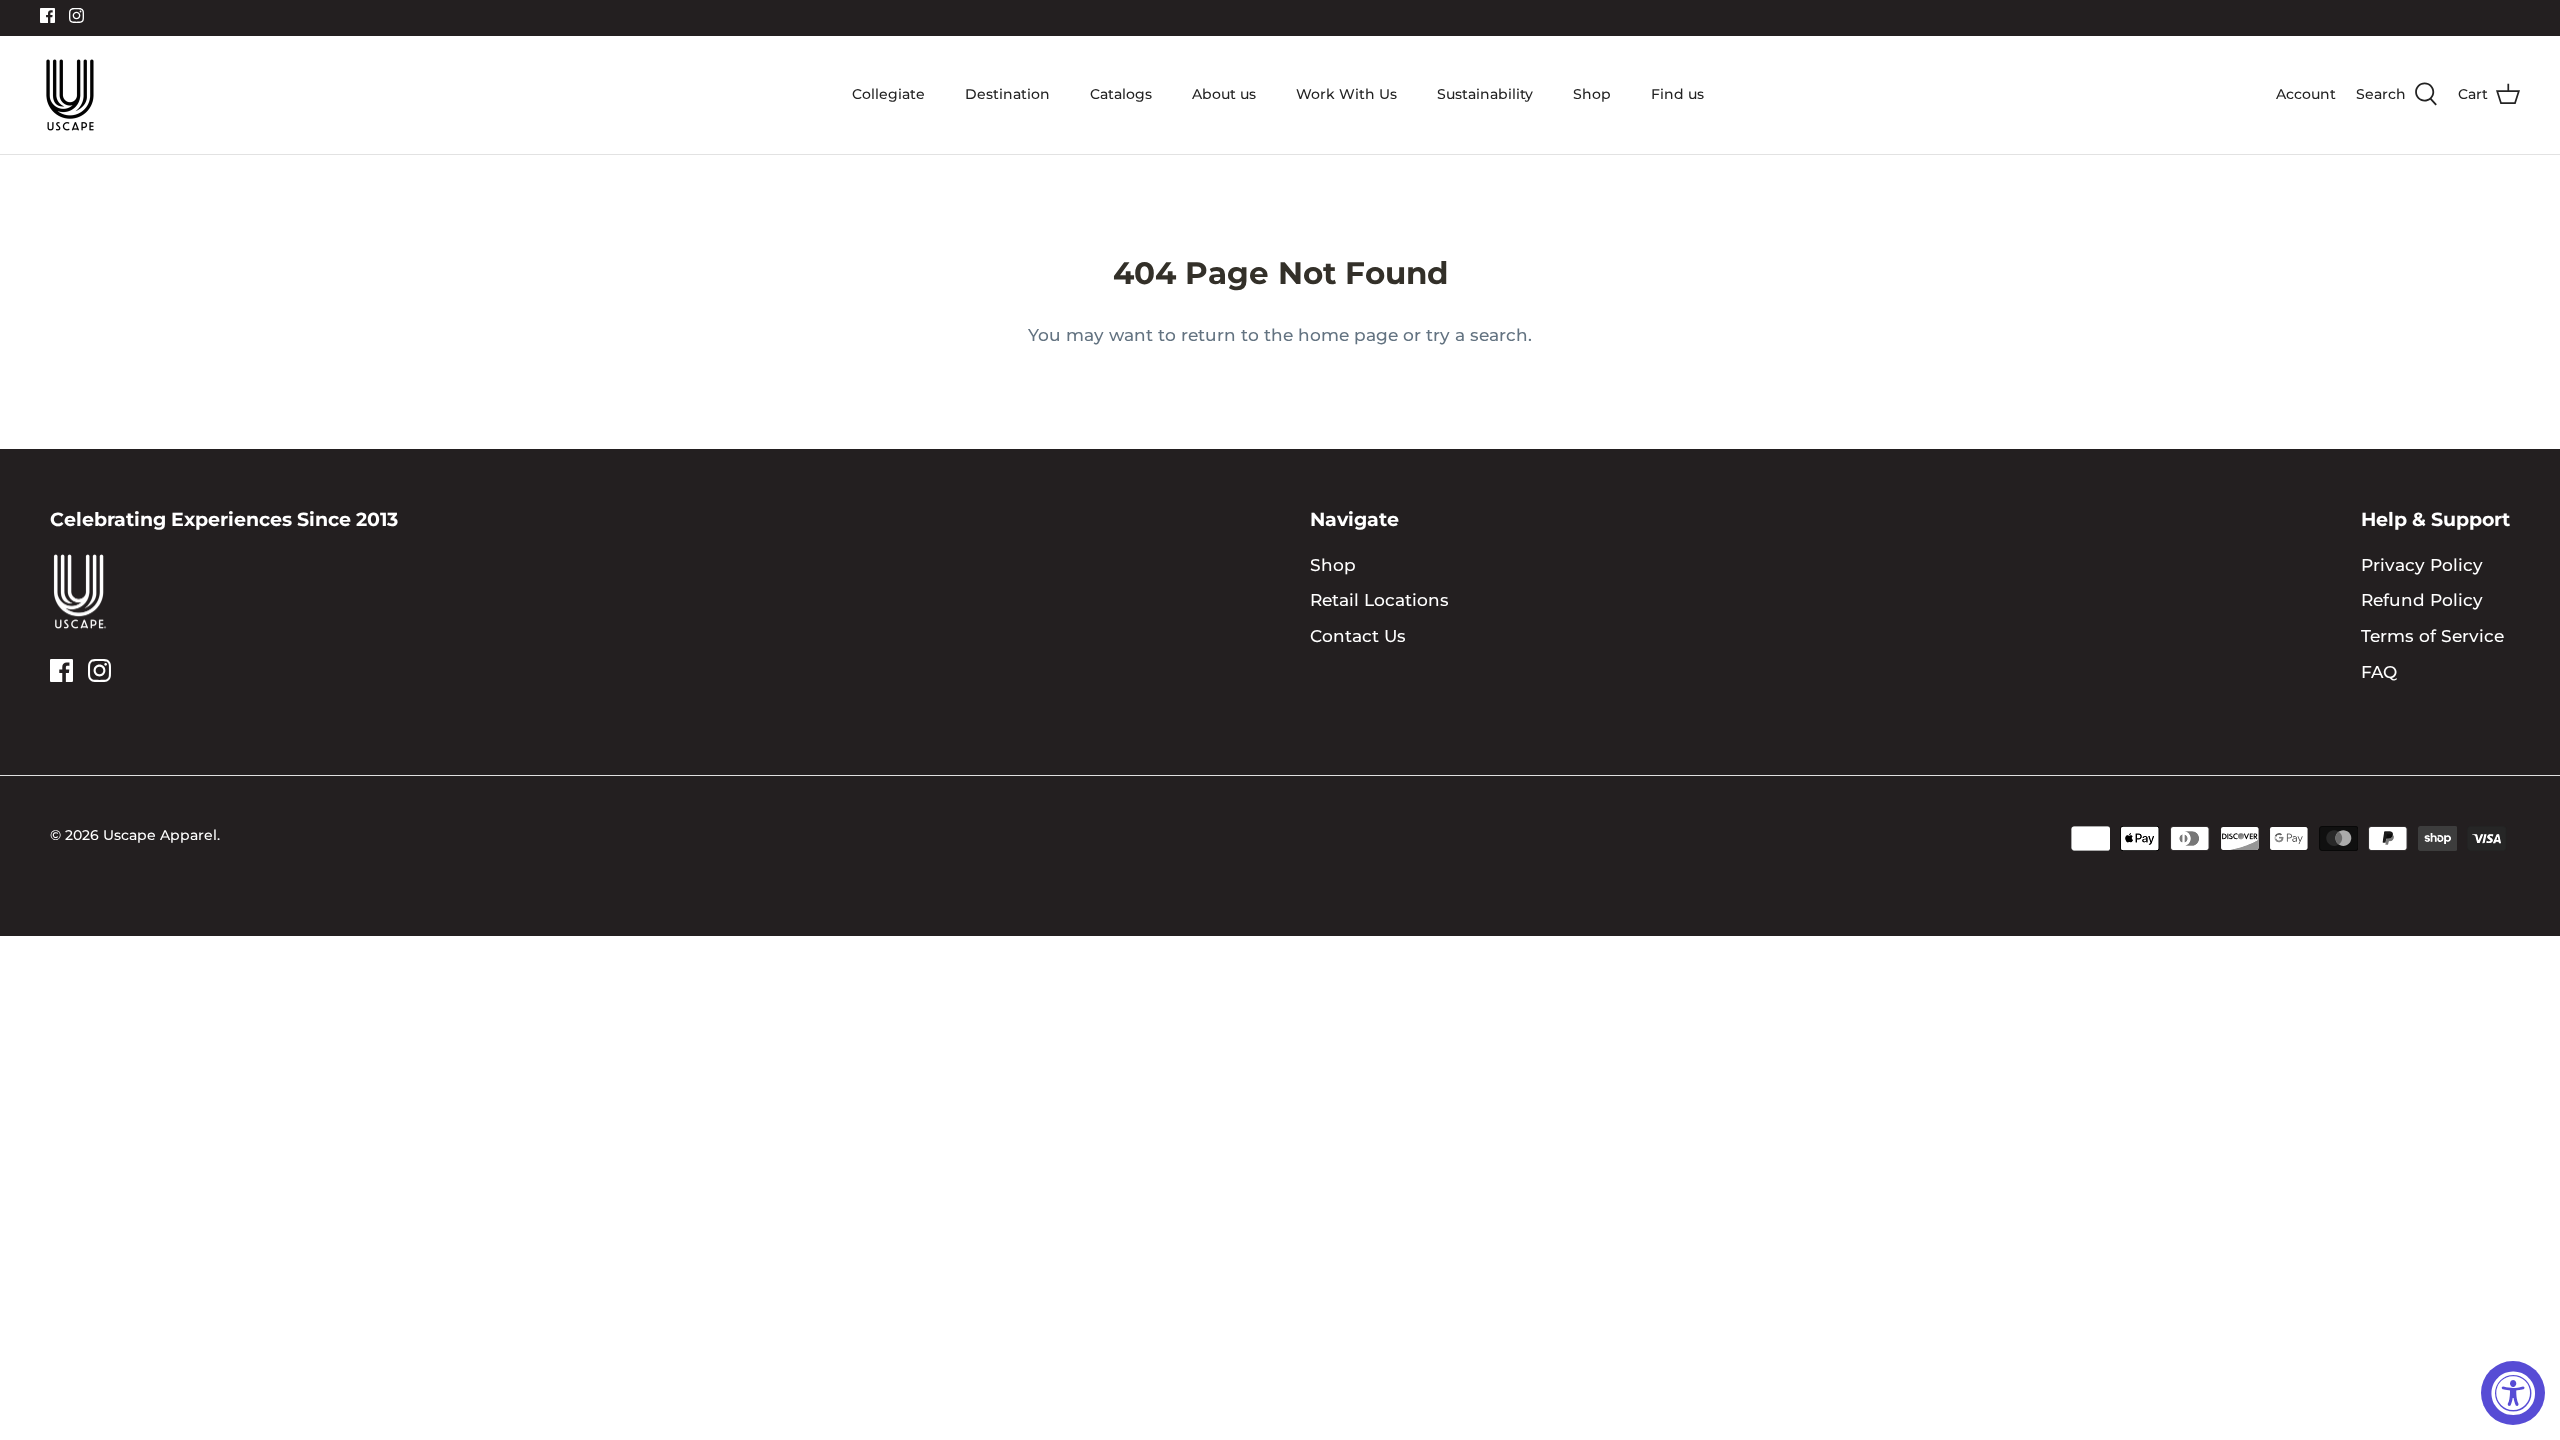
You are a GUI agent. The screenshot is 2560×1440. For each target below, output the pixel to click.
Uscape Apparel (160, 835)
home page (1348, 335)
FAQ (2379, 672)
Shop (1592, 94)
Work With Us (1346, 94)
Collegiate (888, 94)
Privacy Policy (2422, 565)
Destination (1007, 94)
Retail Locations (1379, 600)
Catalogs (1121, 94)
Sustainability (1485, 94)
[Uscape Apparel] (70, 95)
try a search (1477, 335)
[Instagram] (76, 15)
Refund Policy (2422, 600)
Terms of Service (2432, 636)
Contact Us (1358, 636)
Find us (1677, 94)
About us (1224, 94)
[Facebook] (47, 15)
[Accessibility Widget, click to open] (2513, 1393)
